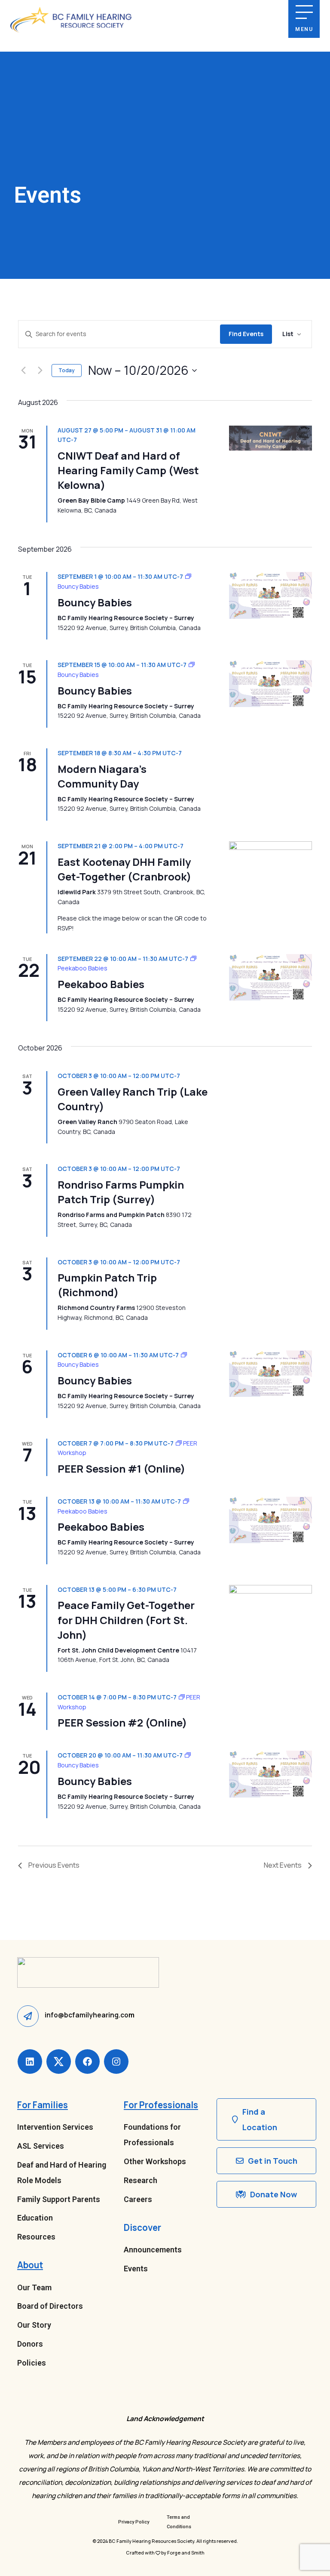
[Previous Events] (23, 371)
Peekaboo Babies (101, 984)
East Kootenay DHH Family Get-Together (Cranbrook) (124, 869)
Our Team (34, 2287)
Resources (36, 2237)
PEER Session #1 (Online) (121, 1469)
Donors (30, 2344)
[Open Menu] (304, 12)
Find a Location (260, 2119)
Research (141, 2180)
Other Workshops (155, 2161)
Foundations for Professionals (152, 2135)
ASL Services (41, 2146)
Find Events (246, 334)
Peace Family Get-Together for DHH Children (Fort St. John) (126, 1620)
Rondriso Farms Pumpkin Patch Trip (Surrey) (121, 1192)
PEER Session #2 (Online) (122, 1722)
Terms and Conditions (179, 2522)
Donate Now (273, 2194)
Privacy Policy (134, 2522)
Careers (138, 2199)
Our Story (34, 2325)
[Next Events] (40, 371)
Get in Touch (273, 2161)
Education (35, 2218)
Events (136, 2269)
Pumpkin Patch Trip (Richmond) (107, 1285)
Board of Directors (50, 2306)
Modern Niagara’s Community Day (102, 776)
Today (67, 370)
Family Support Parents (59, 2199)
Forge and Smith (186, 2553)
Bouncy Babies (95, 602)
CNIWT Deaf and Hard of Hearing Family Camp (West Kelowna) (128, 470)
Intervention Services (55, 2127)
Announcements (153, 2250)
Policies (32, 2363)
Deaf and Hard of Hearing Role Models (62, 2173)
